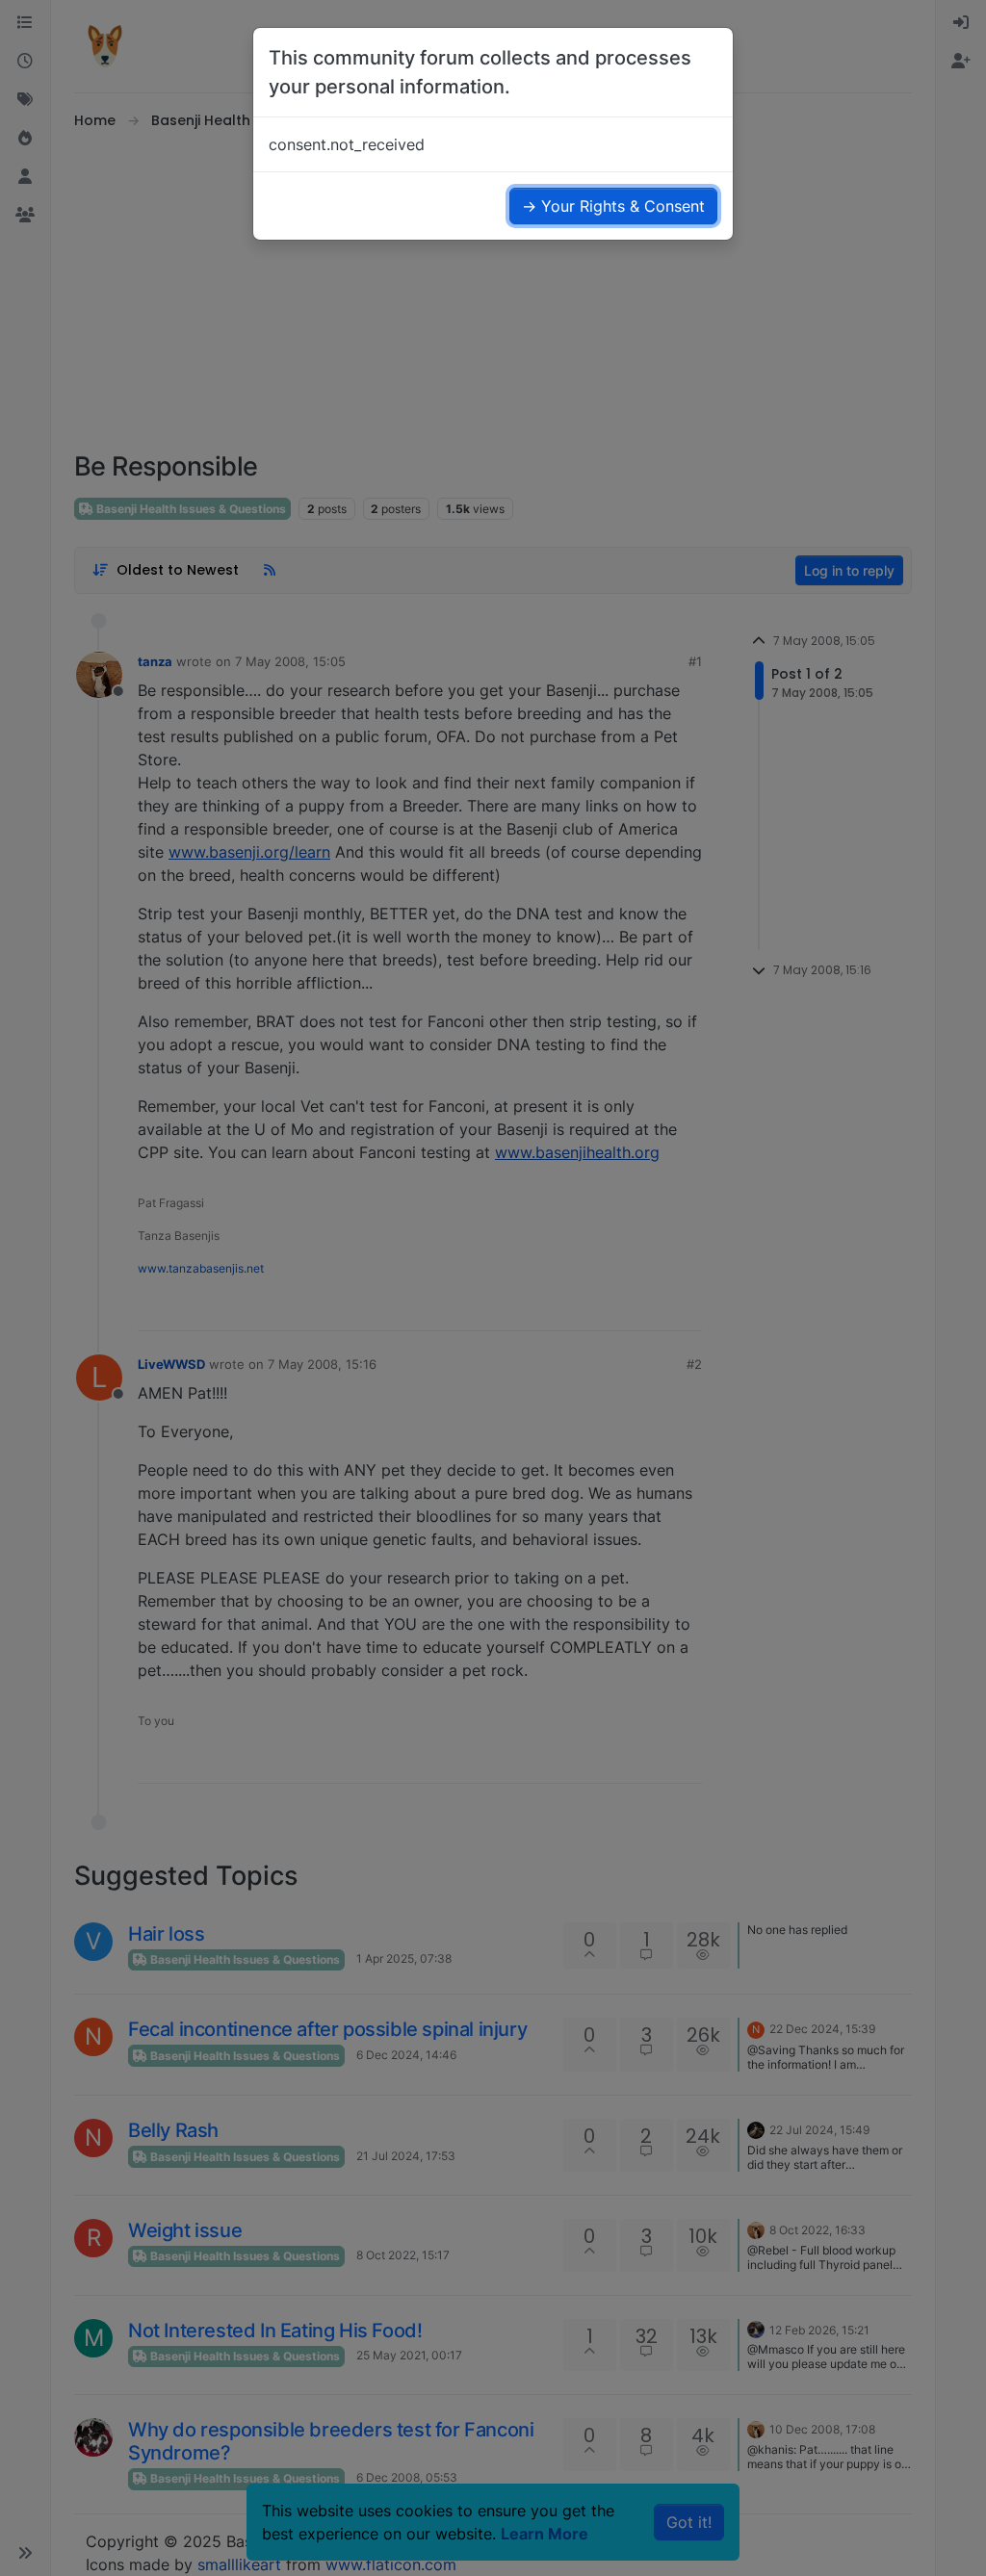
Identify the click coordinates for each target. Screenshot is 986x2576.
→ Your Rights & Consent (613, 206)
